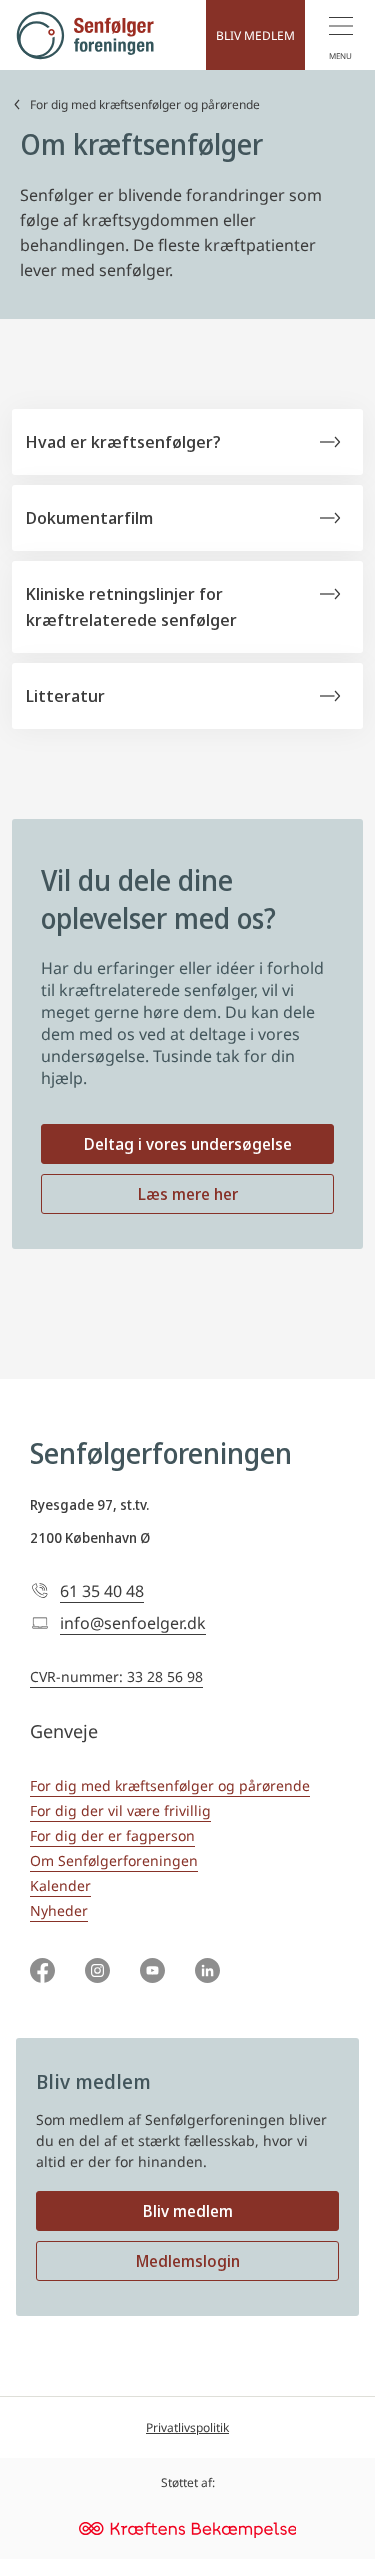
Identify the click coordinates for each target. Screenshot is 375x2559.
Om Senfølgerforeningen (114, 1860)
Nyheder (59, 1910)
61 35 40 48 (102, 1591)
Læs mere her (188, 1194)
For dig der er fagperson (112, 1835)
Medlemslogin (188, 2261)
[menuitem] (340, 35)
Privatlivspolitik (187, 2427)
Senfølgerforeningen (161, 1453)
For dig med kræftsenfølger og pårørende (145, 104)
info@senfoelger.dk (133, 1623)
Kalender (60, 1885)
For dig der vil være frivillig (120, 1810)
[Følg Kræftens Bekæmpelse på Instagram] (97, 1973)
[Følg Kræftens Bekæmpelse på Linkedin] (207, 1973)
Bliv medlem (188, 2211)
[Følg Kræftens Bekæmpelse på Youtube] (152, 1973)
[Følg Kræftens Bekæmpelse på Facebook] (42, 1973)
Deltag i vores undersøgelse (188, 1144)
